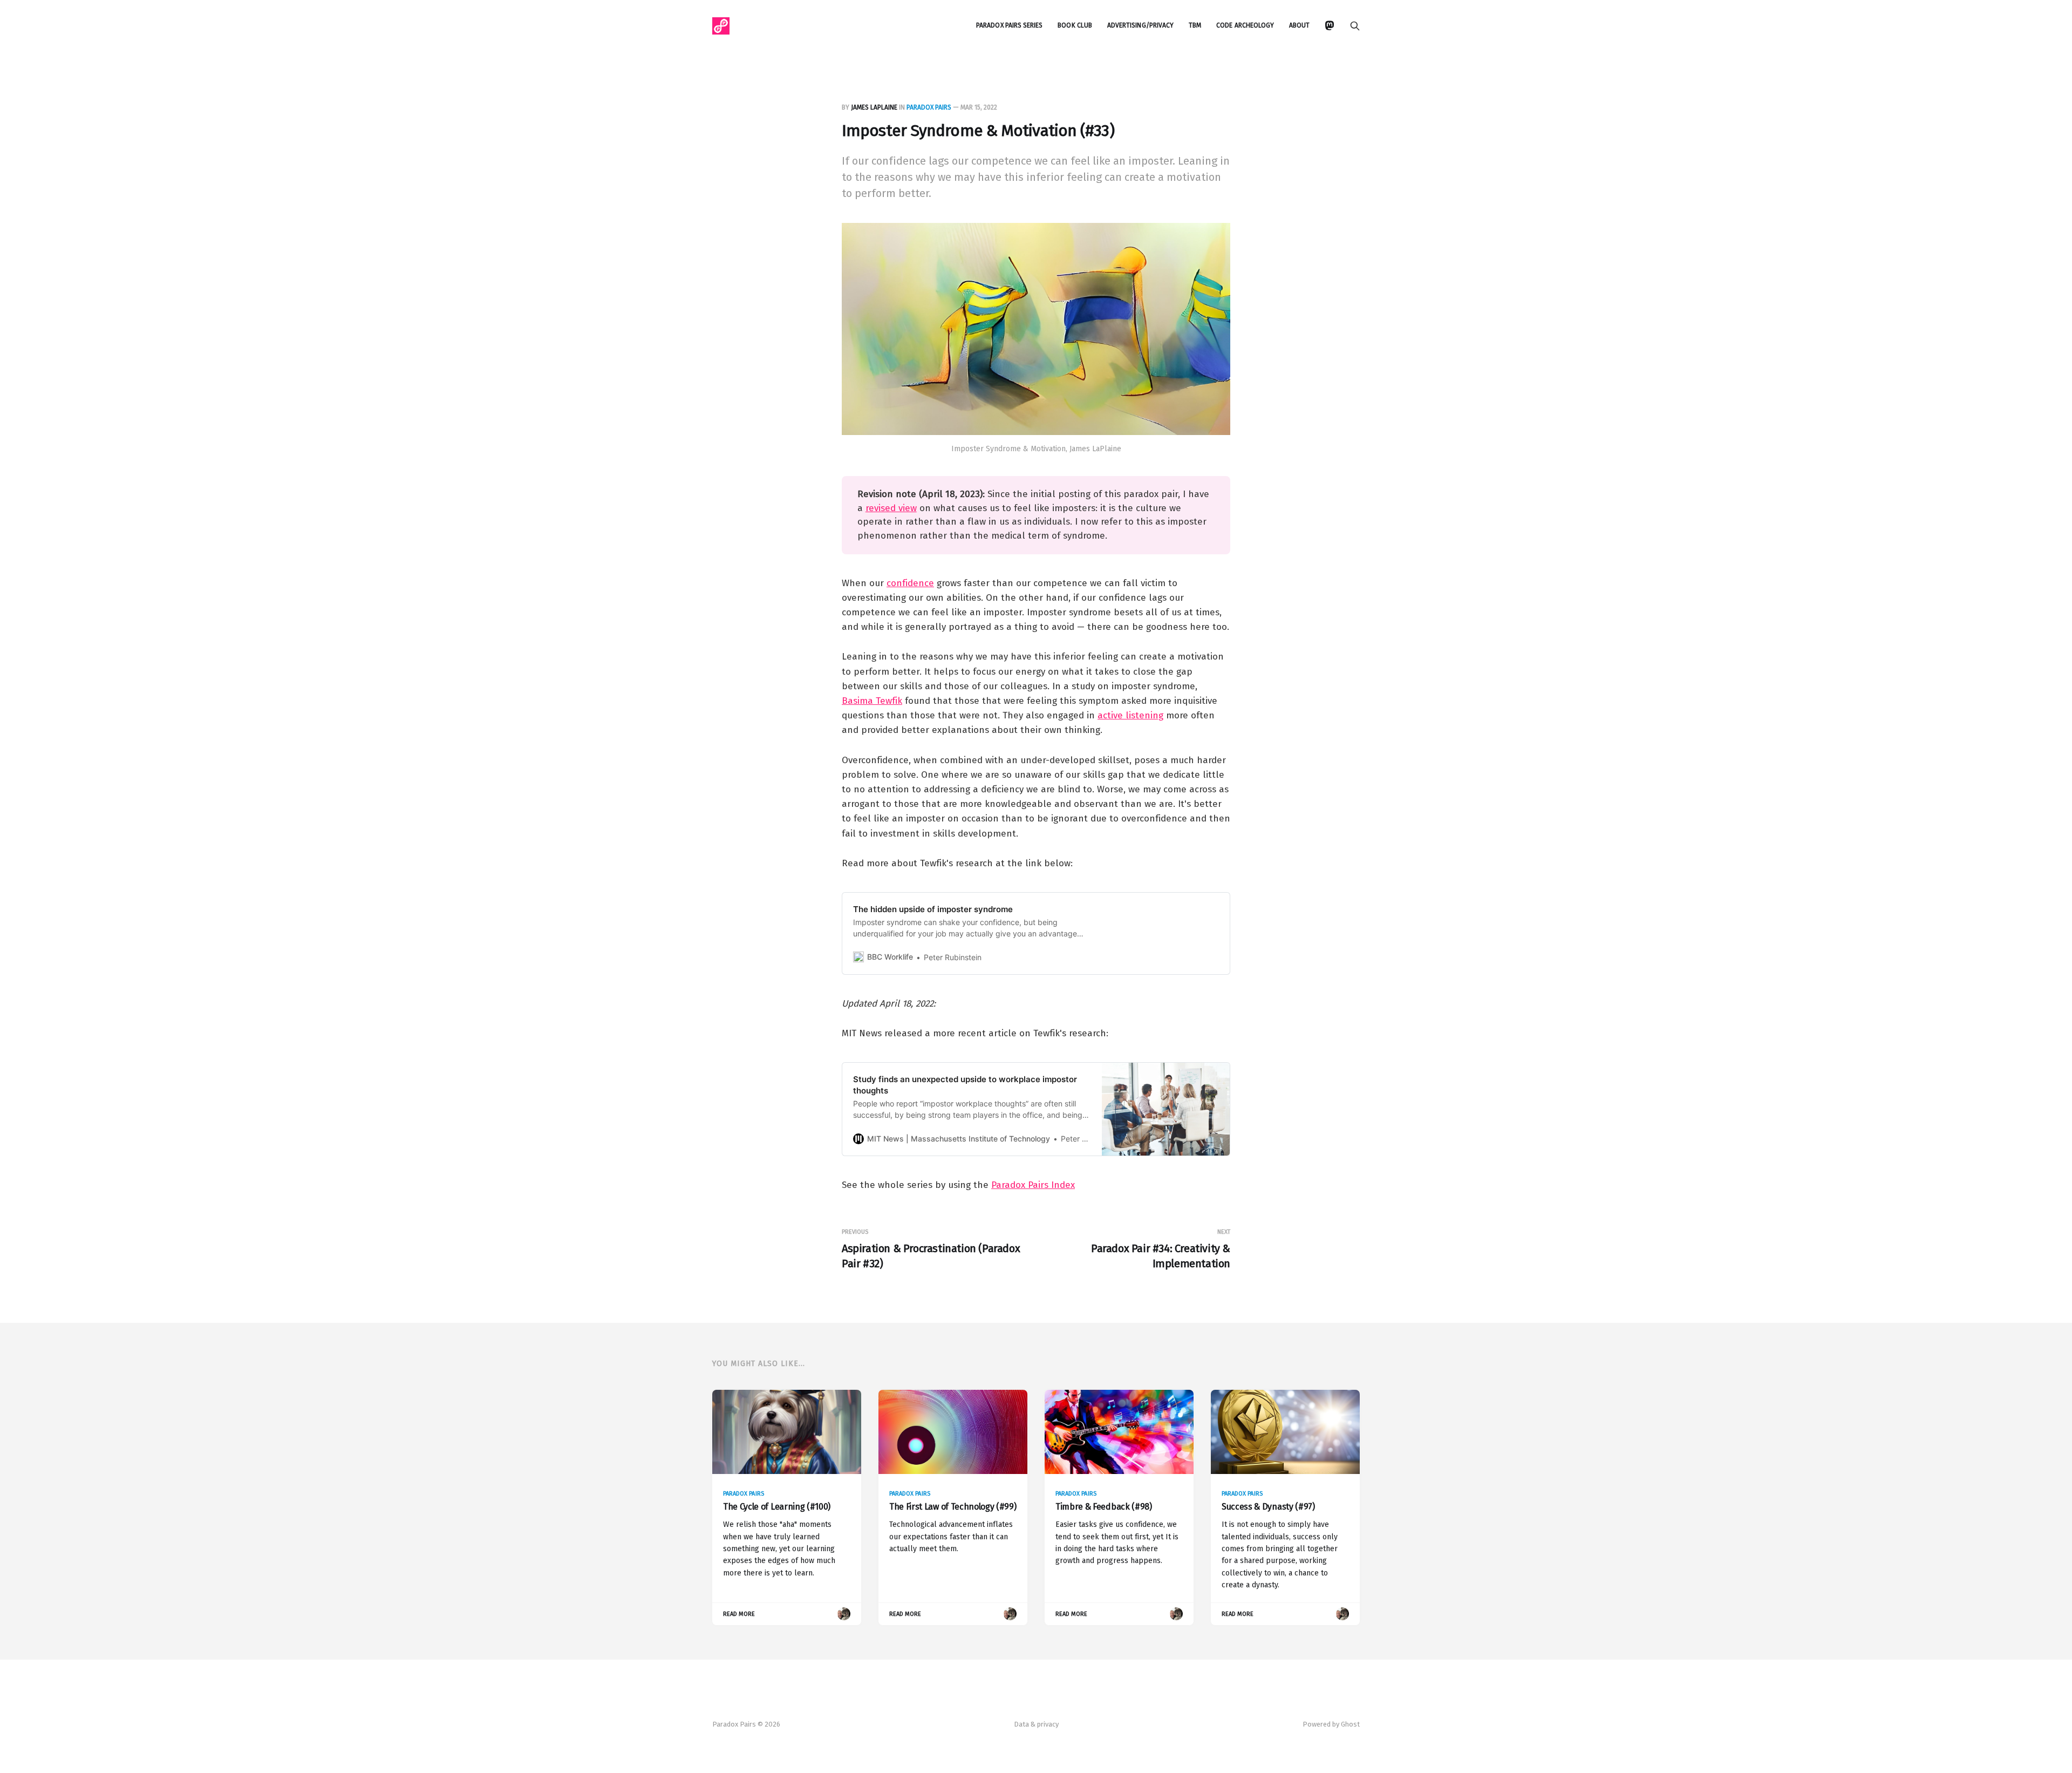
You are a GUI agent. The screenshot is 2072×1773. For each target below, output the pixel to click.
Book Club (1075, 25)
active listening (1130, 715)
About (1299, 25)
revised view (891, 508)
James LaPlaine (874, 107)
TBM (1195, 25)
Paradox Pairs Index (1033, 1185)
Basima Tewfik (872, 701)
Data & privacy (1036, 1724)
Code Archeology (1245, 25)
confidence (910, 583)
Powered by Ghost (1331, 1724)
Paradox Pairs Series (1009, 25)
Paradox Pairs (929, 107)
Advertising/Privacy (1140, 25)
